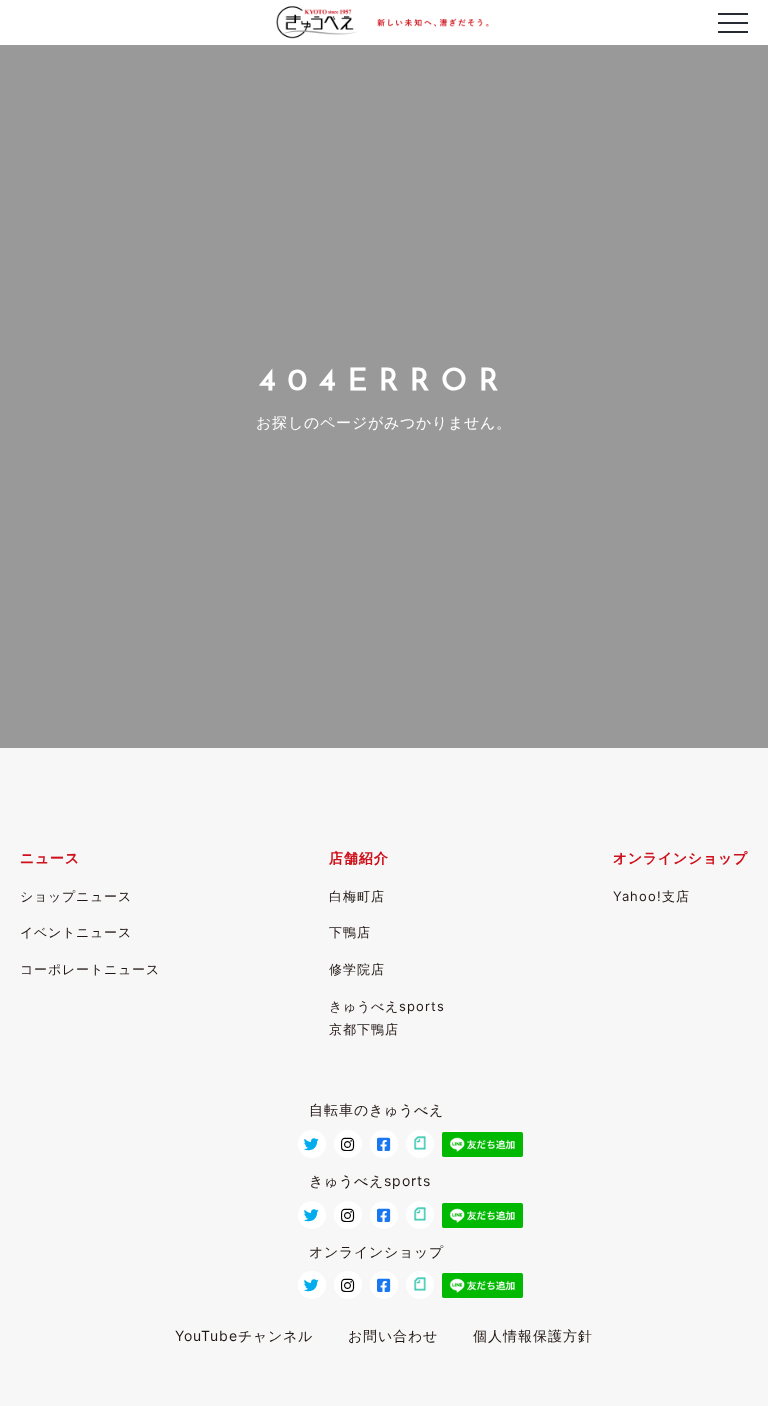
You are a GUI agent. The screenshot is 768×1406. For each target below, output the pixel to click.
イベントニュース (76, 932)
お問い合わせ (393, 1335)
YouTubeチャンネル (244, 1335)
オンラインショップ (680, 857)
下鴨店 (350, 932)
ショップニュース (76, 896)
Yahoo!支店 (651, 896)
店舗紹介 (359, 857)
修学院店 (357, 969)
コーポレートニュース (90, 969)
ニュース (50, 857)
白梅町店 (357, 896)
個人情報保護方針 (533, 1335)
